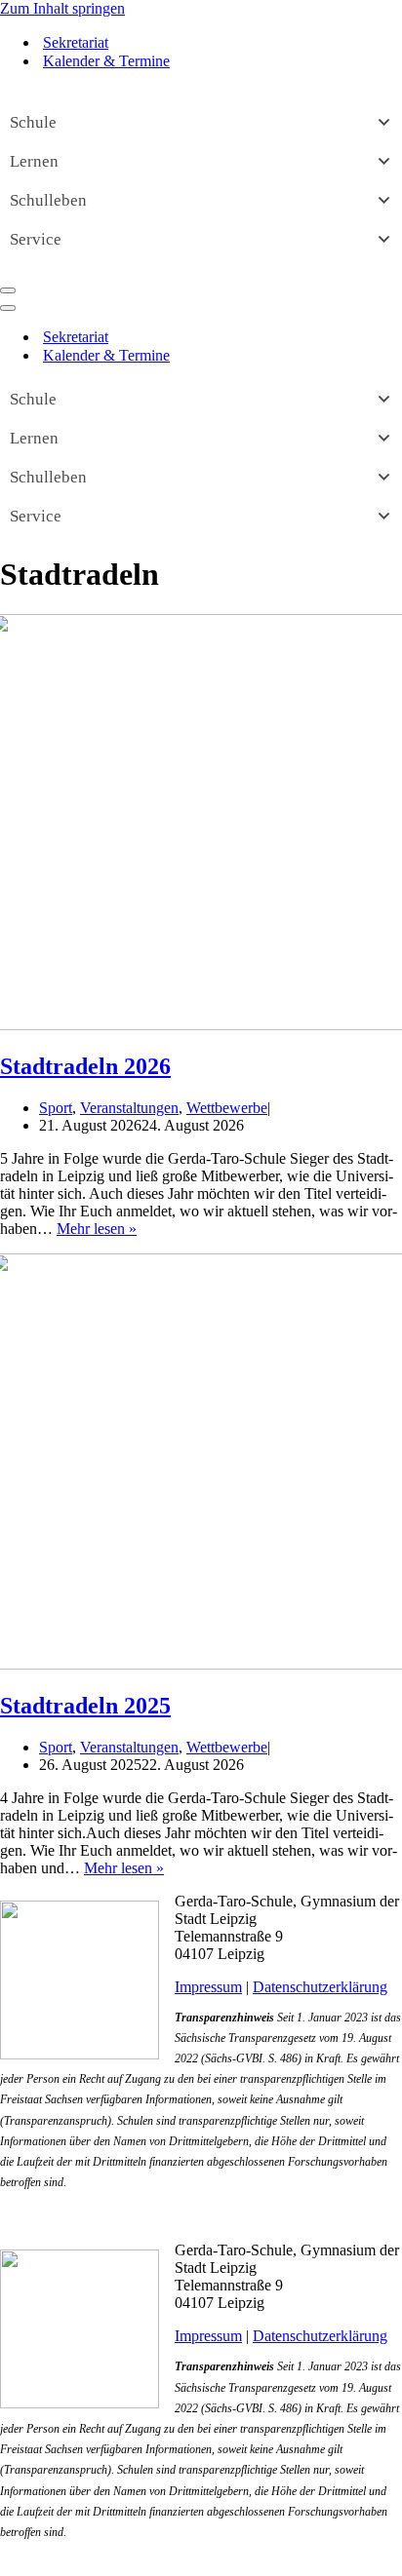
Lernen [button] (34, 161)
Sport (56, 1108)
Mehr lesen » (97, 1229)
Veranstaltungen (129, 1108)
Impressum (208, 1987)
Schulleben (48, 200)
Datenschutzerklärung (320, 1987)
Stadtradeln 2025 (85, 1706)
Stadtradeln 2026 (85, 1066)
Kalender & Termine (106, 61)
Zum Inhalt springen (62, 8)
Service (36, 239)
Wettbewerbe (227, 1108)
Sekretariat (76, 42)
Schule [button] (33, 122)
